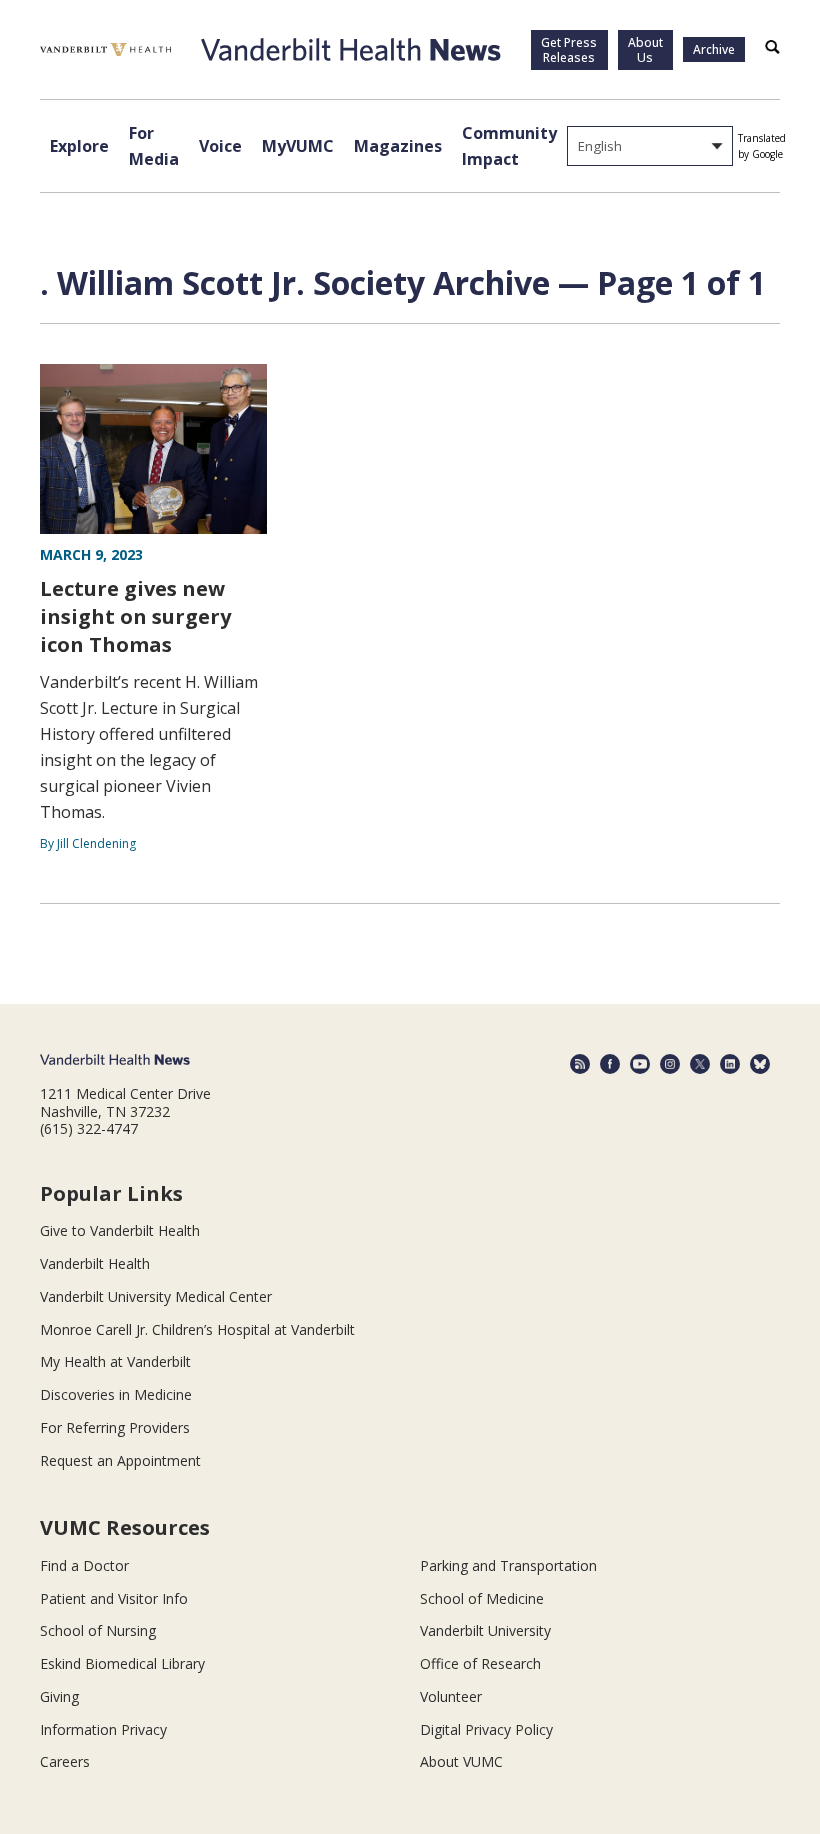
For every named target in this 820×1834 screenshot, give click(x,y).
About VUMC (461, 1761)
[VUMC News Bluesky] (760, 1064)
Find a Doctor (84, 1565)
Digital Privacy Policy (486, 1729)
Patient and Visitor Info (114, 1598)
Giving (59, 1696)
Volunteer (451, 1696)
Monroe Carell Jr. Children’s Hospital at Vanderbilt (197, 1329)
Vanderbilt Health (95, 1263)
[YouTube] (640, 1064)
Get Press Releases (569, 50)
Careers (65, 1761)
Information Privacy (103, 1729)
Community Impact (509, 146)
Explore (79, 146)
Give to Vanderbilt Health (120, 1230)
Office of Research (480, 1663)
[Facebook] (610, 1064)
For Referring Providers (115, 1427)
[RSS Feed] (580, 1064)
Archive (714, 49)
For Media (154, 146)
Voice (220, 146)
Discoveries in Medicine (116, 1394)
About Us (645, 50)
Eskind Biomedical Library (122, 1663)
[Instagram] (670, 1064)
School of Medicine (482, 1598)
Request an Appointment (120, 1460)
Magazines (398, 146)
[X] (700, 1064)
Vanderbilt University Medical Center (156, 1296)
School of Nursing (98, 1630)
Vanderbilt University (485, 1630)
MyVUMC (298, 146)
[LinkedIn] (730, 1064)
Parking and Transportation (508, 1565)
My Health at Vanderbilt (115, 1361)
